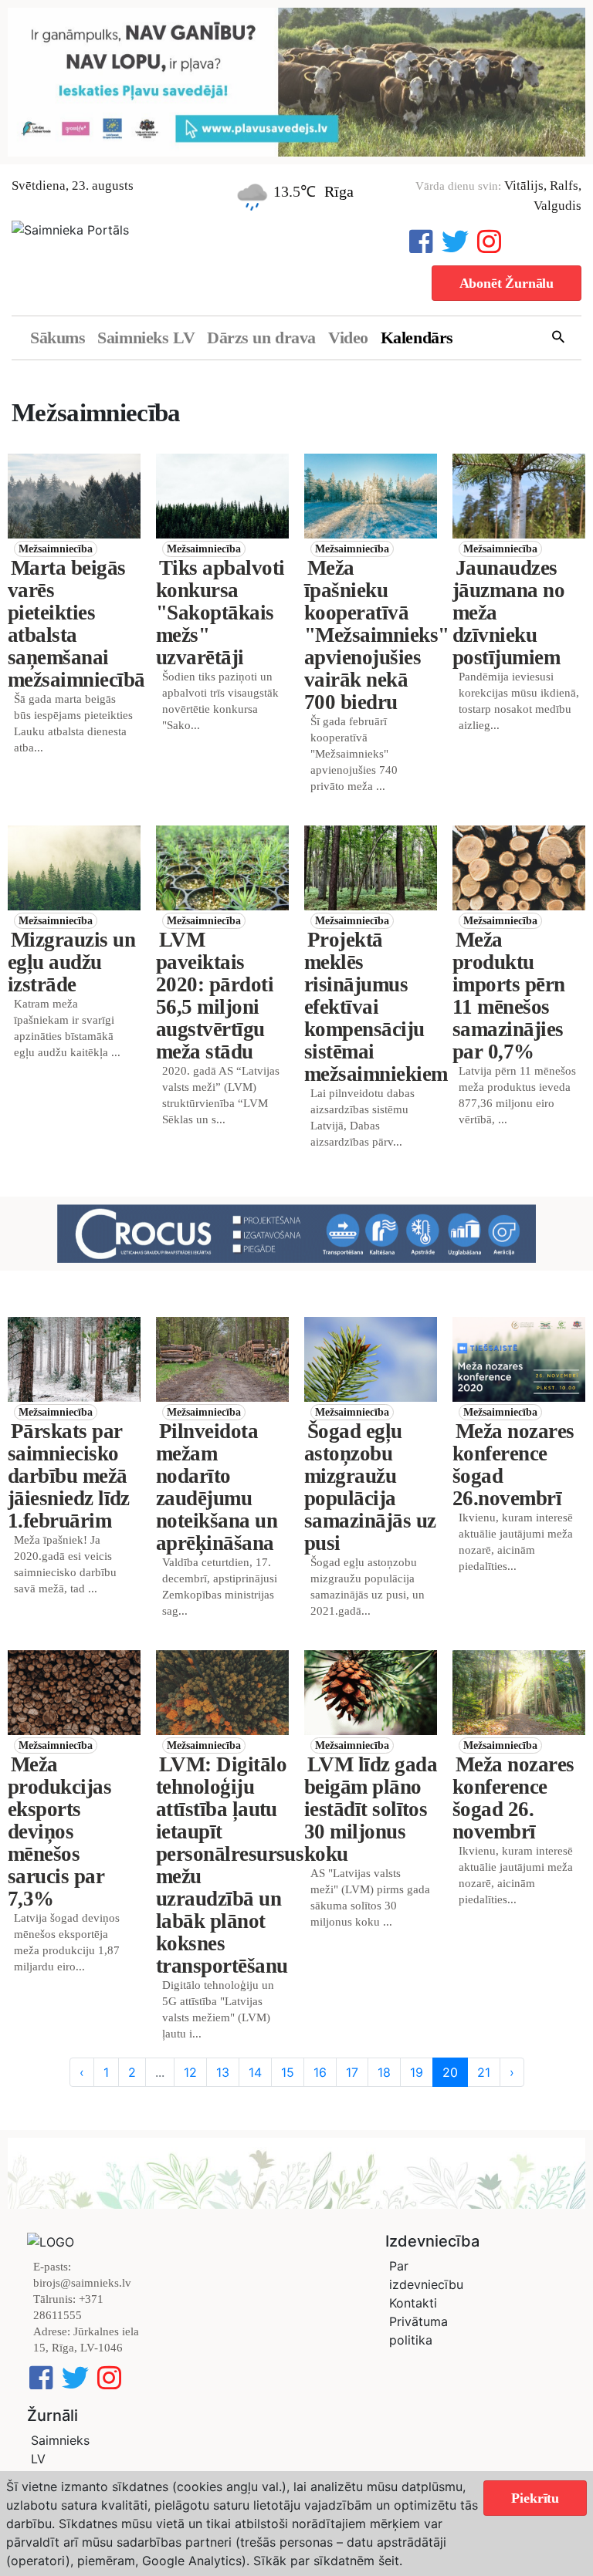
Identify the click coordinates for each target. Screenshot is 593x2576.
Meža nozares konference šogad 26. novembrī (513, 1798)
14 (255, 2072)
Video (348, 338)
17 (352, 2072)
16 (320, 2072)
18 (384, 2072)
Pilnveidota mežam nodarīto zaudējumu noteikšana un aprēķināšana (217, 1487)
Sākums (58, 338)
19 (417, 2072)
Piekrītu (535, 2498)
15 (288, 2072)
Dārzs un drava (261, 338)
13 (223, 2072)
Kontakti (413, 2303)
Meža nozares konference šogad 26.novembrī (513, 1465)
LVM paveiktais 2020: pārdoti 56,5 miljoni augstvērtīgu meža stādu (215, 996)
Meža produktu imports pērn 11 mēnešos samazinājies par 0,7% (509, 996)
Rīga (339, 191)
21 (484, 2072)
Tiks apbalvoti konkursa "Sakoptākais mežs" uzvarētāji (220, 613)
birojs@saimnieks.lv (82, 2283)
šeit (389, 2561)
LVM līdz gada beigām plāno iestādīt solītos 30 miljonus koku (371, 1809)
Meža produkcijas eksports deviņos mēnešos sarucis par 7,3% (59, 1832)
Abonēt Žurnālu (507, 283)
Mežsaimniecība (56, 549)
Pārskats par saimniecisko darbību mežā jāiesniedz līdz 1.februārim (69, 1476)
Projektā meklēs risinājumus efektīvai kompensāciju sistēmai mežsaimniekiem (376, 1007)
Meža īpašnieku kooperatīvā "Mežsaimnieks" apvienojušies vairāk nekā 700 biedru (376, 635)
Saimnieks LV (146, 338)
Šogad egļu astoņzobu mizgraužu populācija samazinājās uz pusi (370, 1487)
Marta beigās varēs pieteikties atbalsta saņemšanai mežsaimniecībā (76, 624)
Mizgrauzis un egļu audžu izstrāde (71, 962)
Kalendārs (417, 338)
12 (190, 2072)
